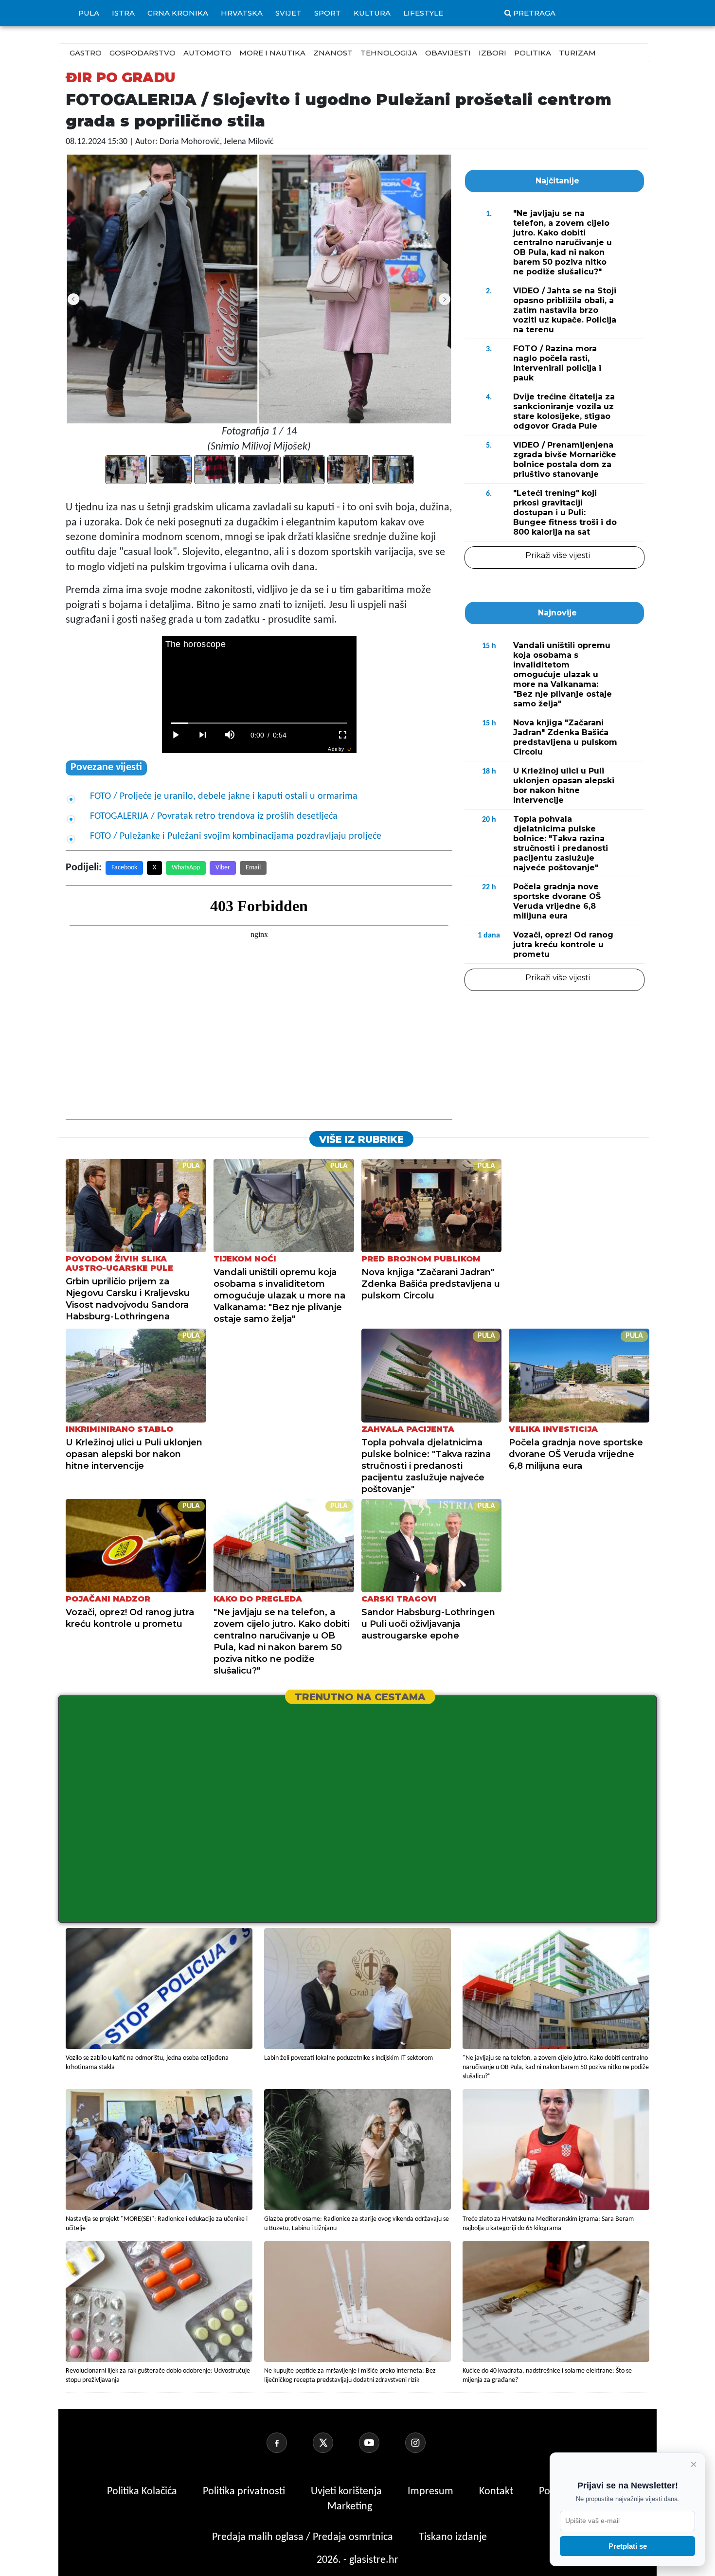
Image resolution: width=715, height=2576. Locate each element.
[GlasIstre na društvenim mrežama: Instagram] (427, 2443)
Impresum (432, 2492)
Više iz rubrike (361, 1139)
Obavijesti (448, 53)
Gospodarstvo (143, 53)
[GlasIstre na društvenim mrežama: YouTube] (381, 2443)
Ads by (336, 749)
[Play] (176, 735)
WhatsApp (186, 868)
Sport (328, 13)
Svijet (288, 13)
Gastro (86, 53)
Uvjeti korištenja (348, 2492)
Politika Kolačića (143, 2492)
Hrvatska (242, 13)
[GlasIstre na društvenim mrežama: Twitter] (335, 2443)
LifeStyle (423, 13)
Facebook (124, 868)
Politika (533, 53)
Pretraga (534, 13)
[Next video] (203, 735)
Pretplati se (628, 2546)
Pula (89, 13)
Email (253, 868)
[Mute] (230, 735)
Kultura (372, 13)
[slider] (259, 723)
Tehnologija (389, 53)
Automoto (207, 53)
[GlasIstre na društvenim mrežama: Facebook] (288, 2443)
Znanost (333, 53)
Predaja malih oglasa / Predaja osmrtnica (304, 2537)
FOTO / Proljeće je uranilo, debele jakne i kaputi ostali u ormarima (224, 796)
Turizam (577, 53)
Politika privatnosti (244, 2492)
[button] (445, 299)
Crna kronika (178, 13)
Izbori (492, 53)
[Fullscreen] (343, 735)
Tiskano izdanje (453, 2537)
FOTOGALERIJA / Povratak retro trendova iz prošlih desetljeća (214, 816)
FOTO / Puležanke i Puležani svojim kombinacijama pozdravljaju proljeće (236, 836)
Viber (223, 868)
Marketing (350, 2507)
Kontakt (497, 2492)
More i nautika (272, 53)
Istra (123, 13)
